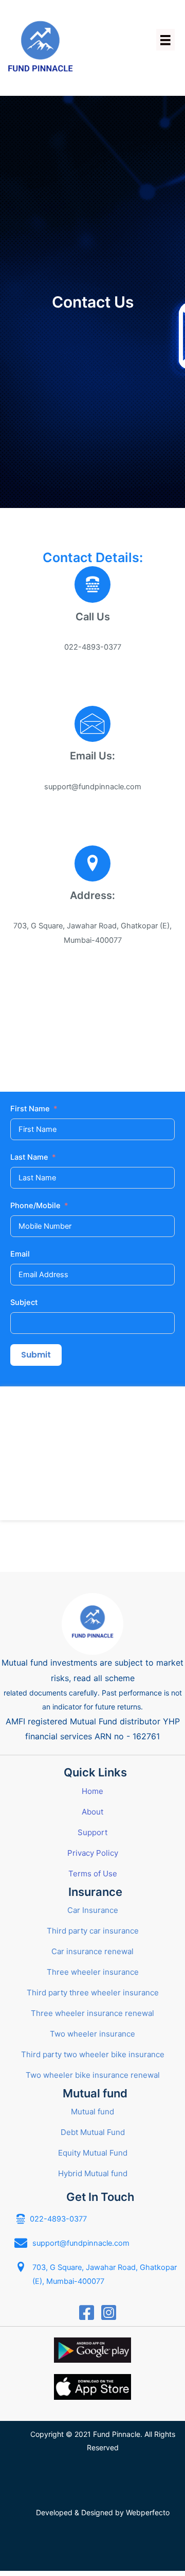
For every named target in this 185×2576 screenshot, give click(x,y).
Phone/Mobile (35, 1206)
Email (20, 1254)
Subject (24, 1302)
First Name (30, 1109)
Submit (36, 1355)
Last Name (29, 1157)
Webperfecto (148, 2512)
